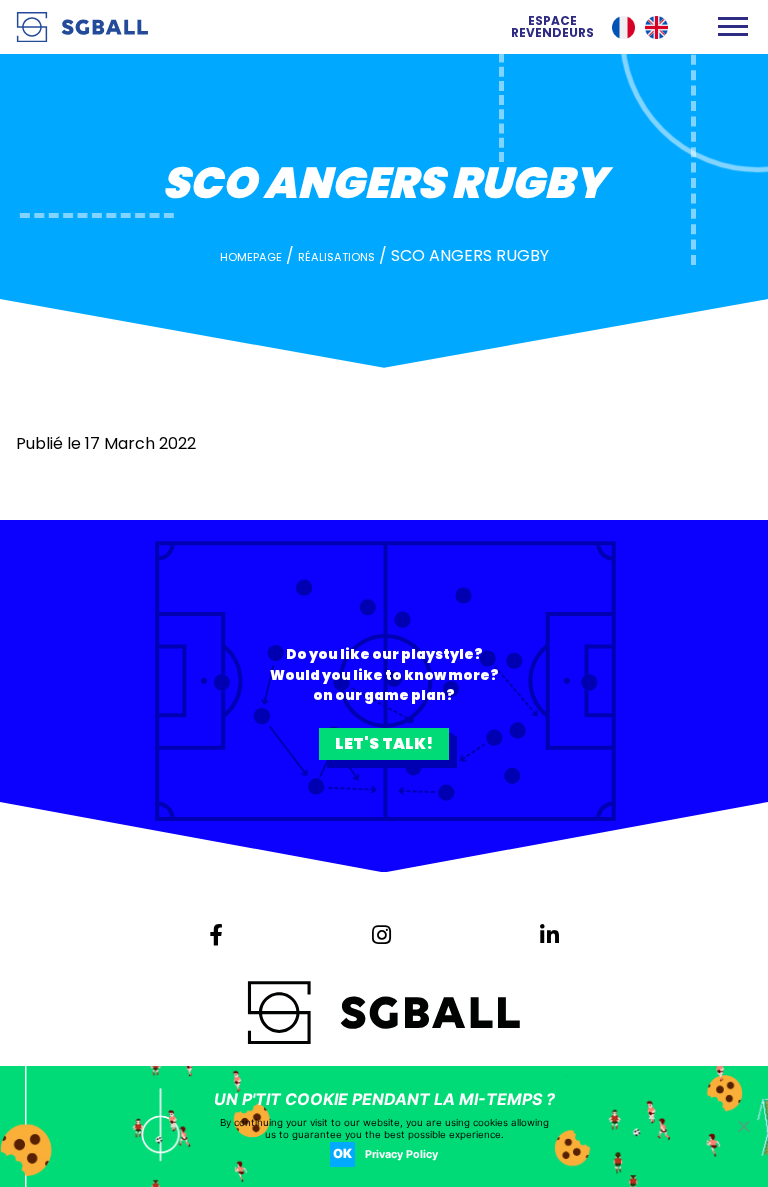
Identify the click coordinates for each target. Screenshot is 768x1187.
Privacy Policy (401, 1154)
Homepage (251, 257)
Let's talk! (384, 743)
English (656, 27)
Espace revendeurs (552, 27)
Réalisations (336, 257)
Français (623, 27)
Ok (342, 1153)
